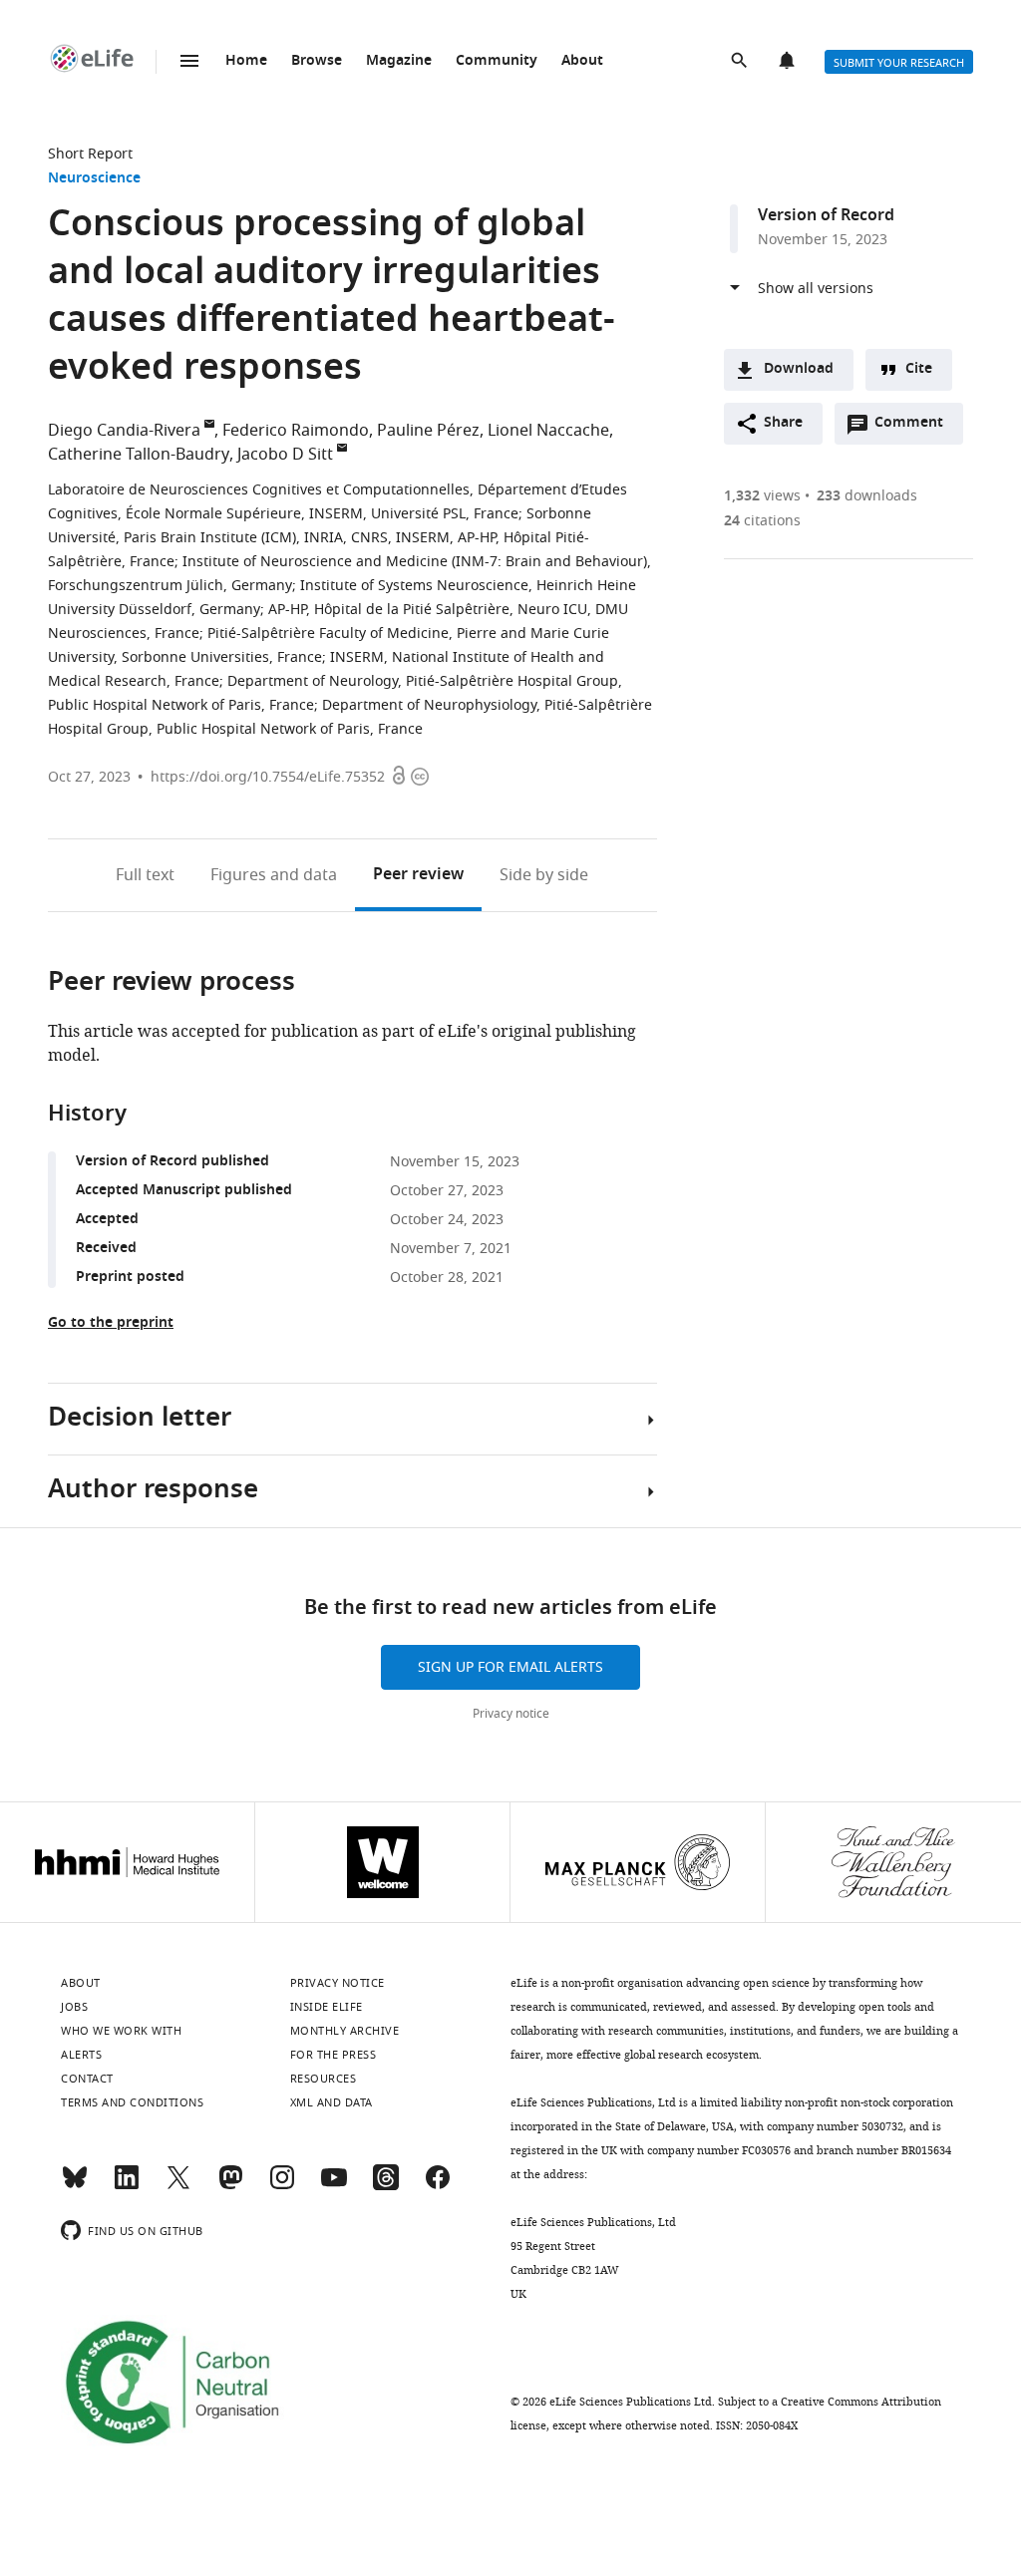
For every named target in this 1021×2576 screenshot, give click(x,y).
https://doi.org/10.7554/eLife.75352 (268, 777)
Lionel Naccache (548, 431)
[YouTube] (334, 2186)
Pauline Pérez (428, 431)
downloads (867, 496)
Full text (145, 875)
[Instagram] (282, 2186)
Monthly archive (345, 2031)
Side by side (544, 875)
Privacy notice (511, 1714)
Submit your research (899, 63)
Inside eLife (327, 2007)
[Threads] (386, 2186)
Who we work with (121, 2031)
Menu (189, 61)
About (582, 61)
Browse (317, 61)
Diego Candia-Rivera (124, 431)
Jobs (74, 2007)
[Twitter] (178, 2186)
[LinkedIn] (127, 2186)
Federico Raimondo (296, 431)
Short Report (90, 154)
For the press (334, 2055)
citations (762, 521)
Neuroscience (94, 179)
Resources (324, 2079)
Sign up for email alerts (510, 1667)
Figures (274, 875)
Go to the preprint (111, 1323)
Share (783, 423)
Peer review (418, 875)
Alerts (789, 62)
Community (497, 61)
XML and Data (332, 2102)
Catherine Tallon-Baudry (139, 455)
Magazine (399, 61)
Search (741, 62)
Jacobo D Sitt (285, 455)
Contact (87, 2079)
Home (246, 61)
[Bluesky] (75, 2186)
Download (799, 369)
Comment (915, 428)
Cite (919, 369)
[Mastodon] (230, 2186)
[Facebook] (438, 2186)
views (762, 496)
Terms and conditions (132, 2102)
